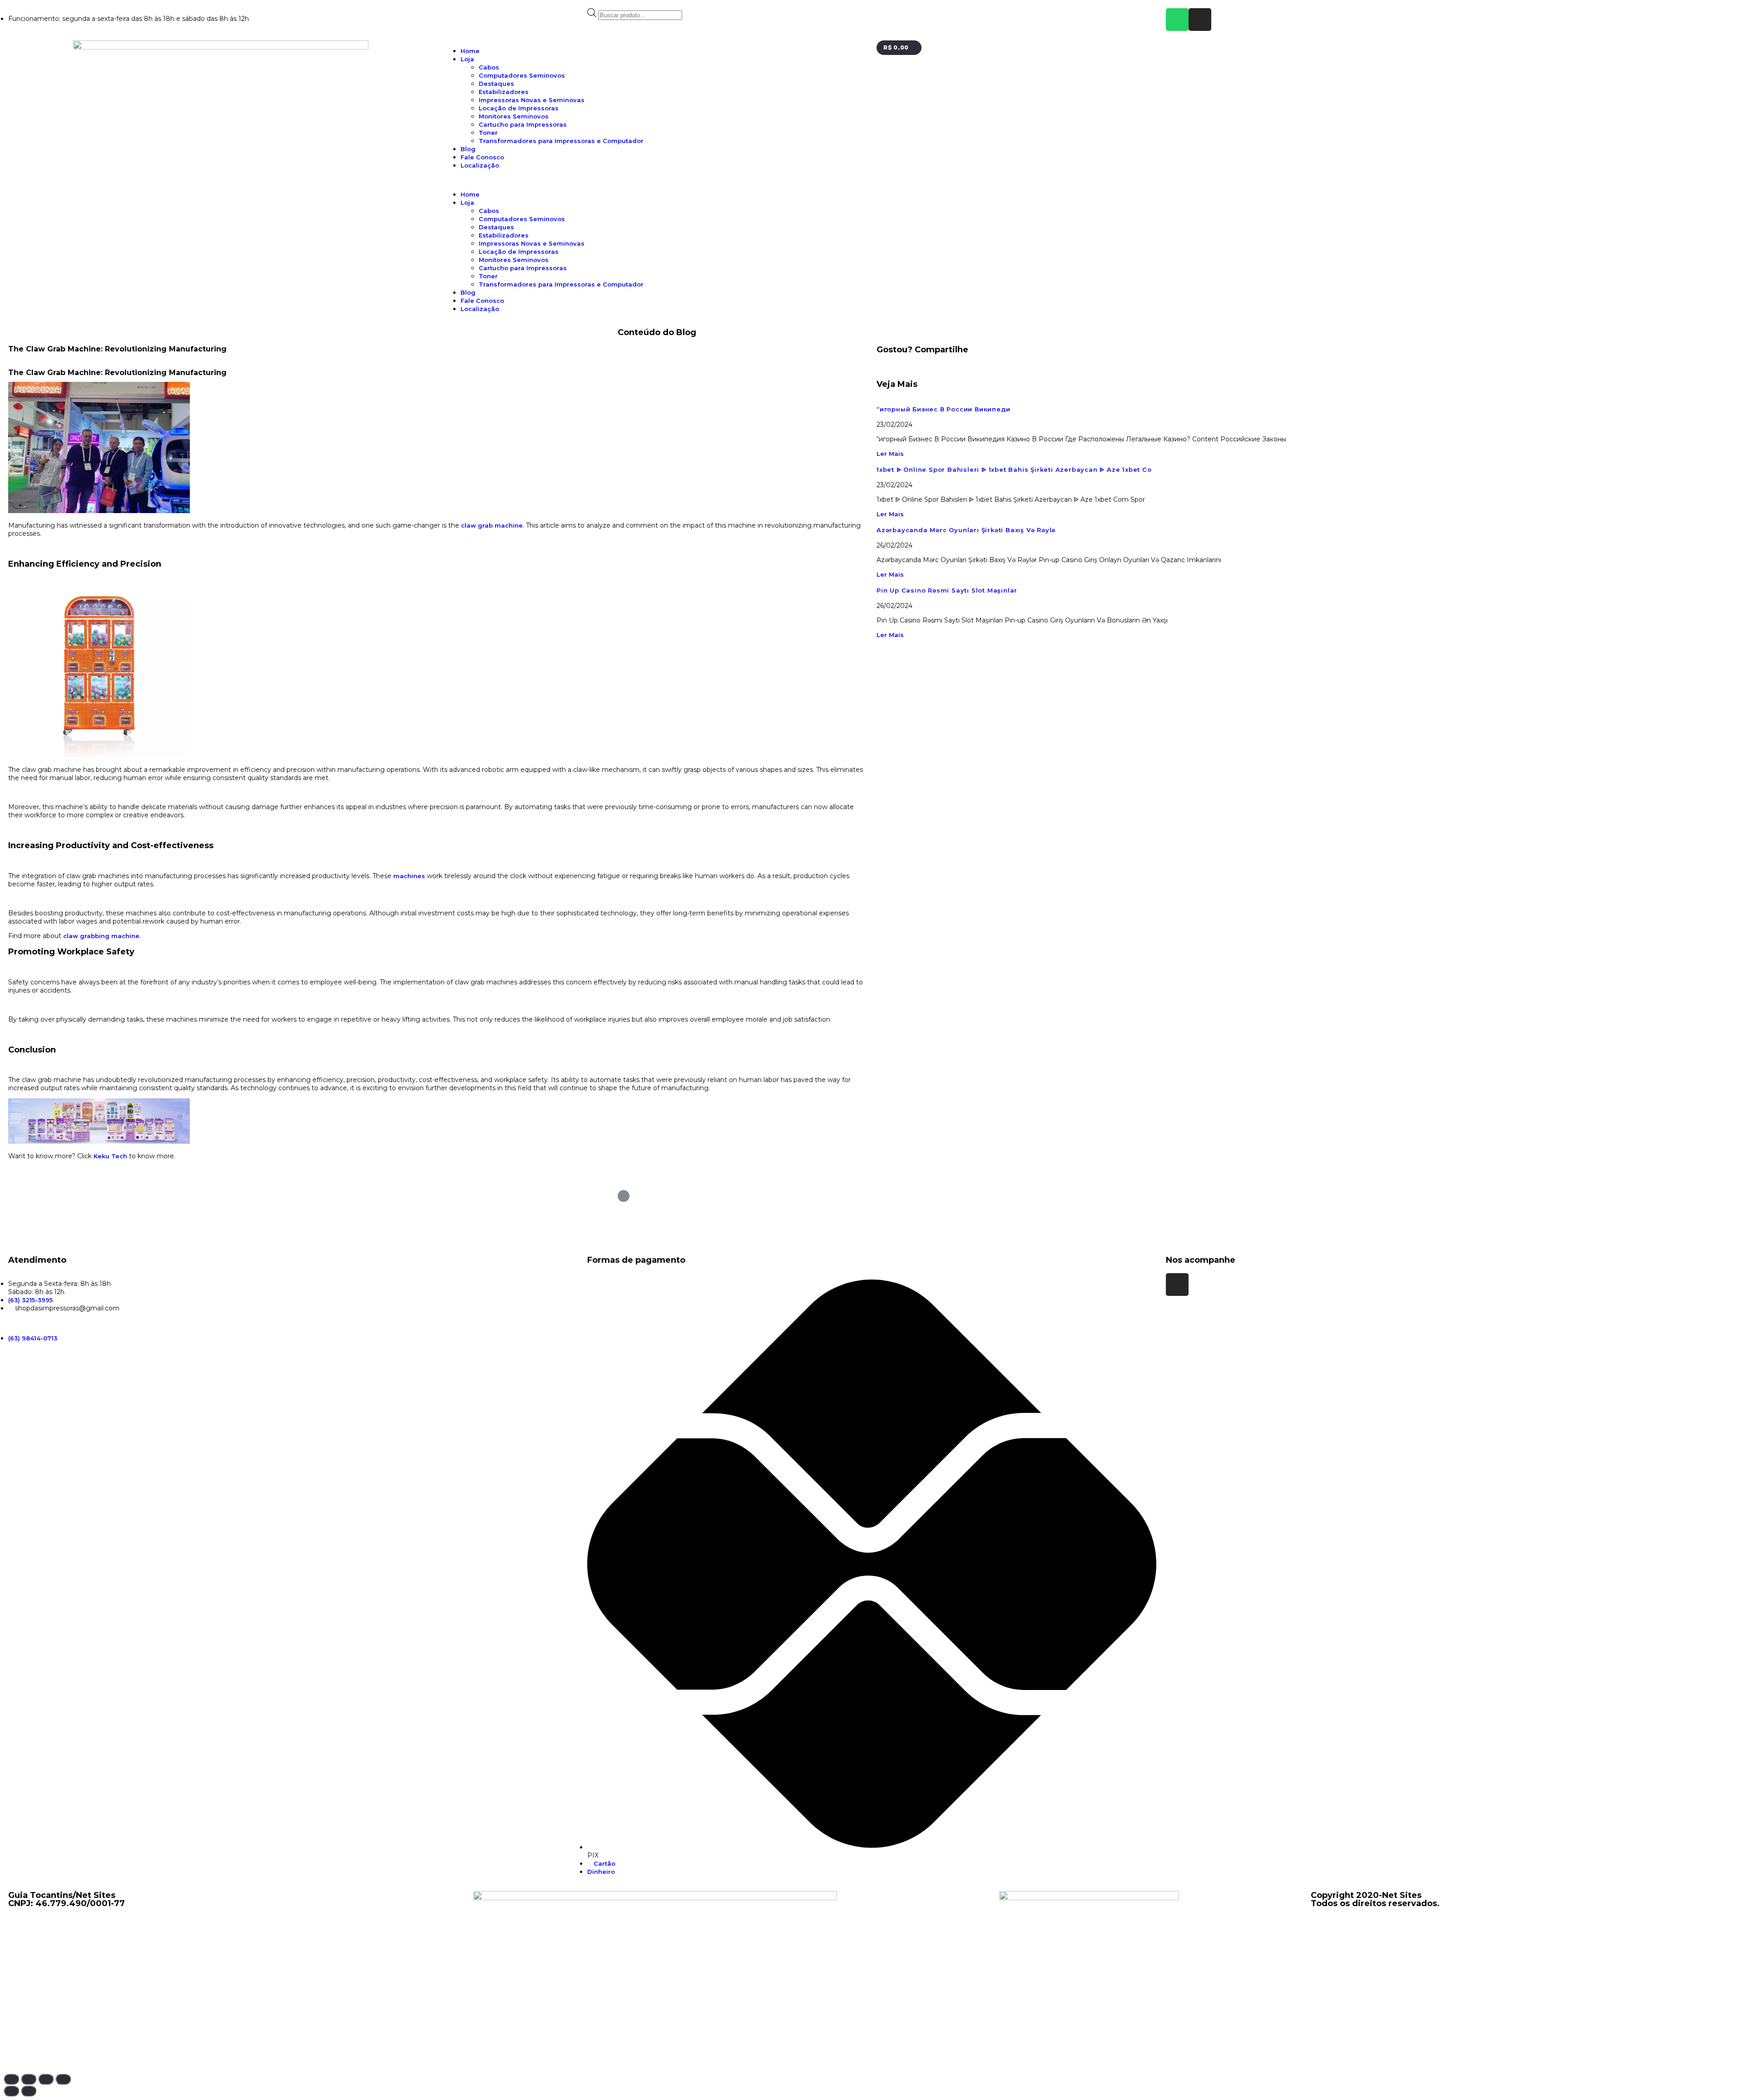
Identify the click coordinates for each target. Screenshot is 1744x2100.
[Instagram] (1200, 20)
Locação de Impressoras (519, 108)
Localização (480, 165)
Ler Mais (890, 454)
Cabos (489, 67)
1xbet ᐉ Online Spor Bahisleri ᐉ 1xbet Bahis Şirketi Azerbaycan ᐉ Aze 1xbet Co (1014, 469)
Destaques (496, 84)
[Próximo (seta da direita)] (29, 2091)
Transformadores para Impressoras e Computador (561, 141)
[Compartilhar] (29, 2079)
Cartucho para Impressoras (523, 124)
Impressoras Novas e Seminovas (532, 100)
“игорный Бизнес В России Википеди (943, 409)
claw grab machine (492, 525)
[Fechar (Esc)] (11, 2079)
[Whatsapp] (1177, 20)
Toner (488, 133)
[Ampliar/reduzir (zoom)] (63, 2079)
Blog (468, 149)
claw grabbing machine (101, 936)
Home (470, 51)
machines (409, 876)
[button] (655, 180)
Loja (467, 59)
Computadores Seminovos (522, 75)
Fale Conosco (482, 157)
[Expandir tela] (46, 2079)
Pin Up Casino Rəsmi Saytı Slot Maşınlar (947, 590)
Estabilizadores (504, 92)
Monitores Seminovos (514, 116)
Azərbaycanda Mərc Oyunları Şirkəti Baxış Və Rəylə (966, 530)
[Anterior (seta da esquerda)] (11, 2091)
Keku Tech (110, 1156)
